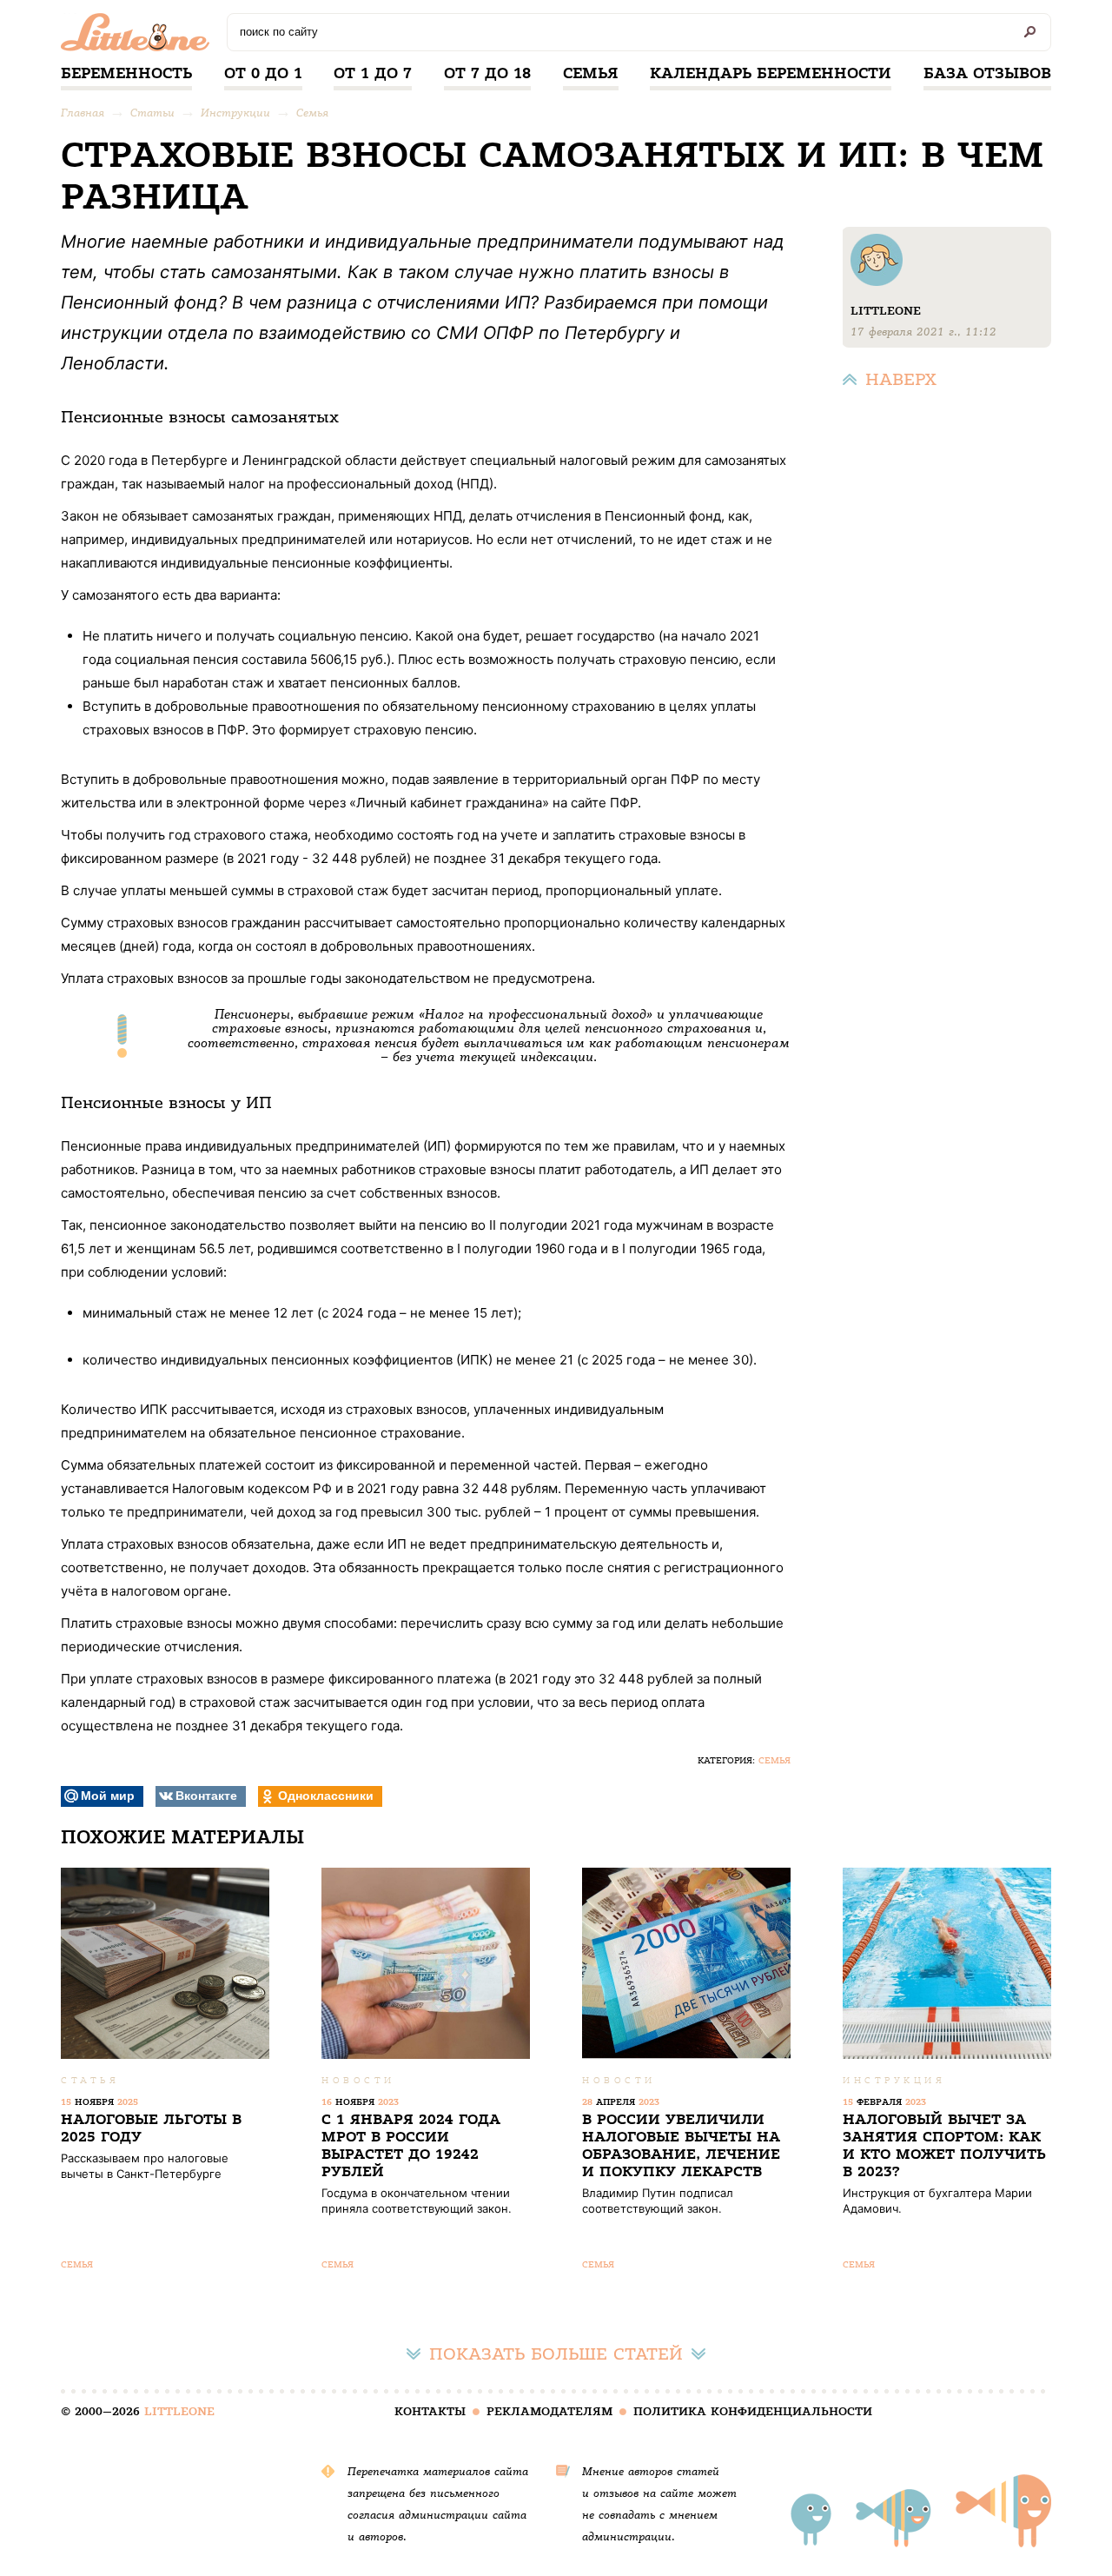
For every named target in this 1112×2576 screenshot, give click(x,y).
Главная (83, 113)
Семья (591, 73)
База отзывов (987, 73)
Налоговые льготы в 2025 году (151, 2128)
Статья (90, 2080)
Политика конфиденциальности (753, 2411)
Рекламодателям (549, 2411)
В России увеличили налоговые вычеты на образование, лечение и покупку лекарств (681, 2145)
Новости (358, 2080)
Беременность (126, 73)
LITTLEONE (179, 2411)
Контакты (430, 2411)
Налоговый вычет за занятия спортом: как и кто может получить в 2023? (944, 2145)
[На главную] (139, 37)
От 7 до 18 (487, 73)
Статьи (152, 113)
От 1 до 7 (373, 73)
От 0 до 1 (263, 73)
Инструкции (235, 113)
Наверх (901, 379)
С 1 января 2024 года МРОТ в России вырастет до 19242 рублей (411, 2145)
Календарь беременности (771, 73)
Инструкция (894, 2080)
